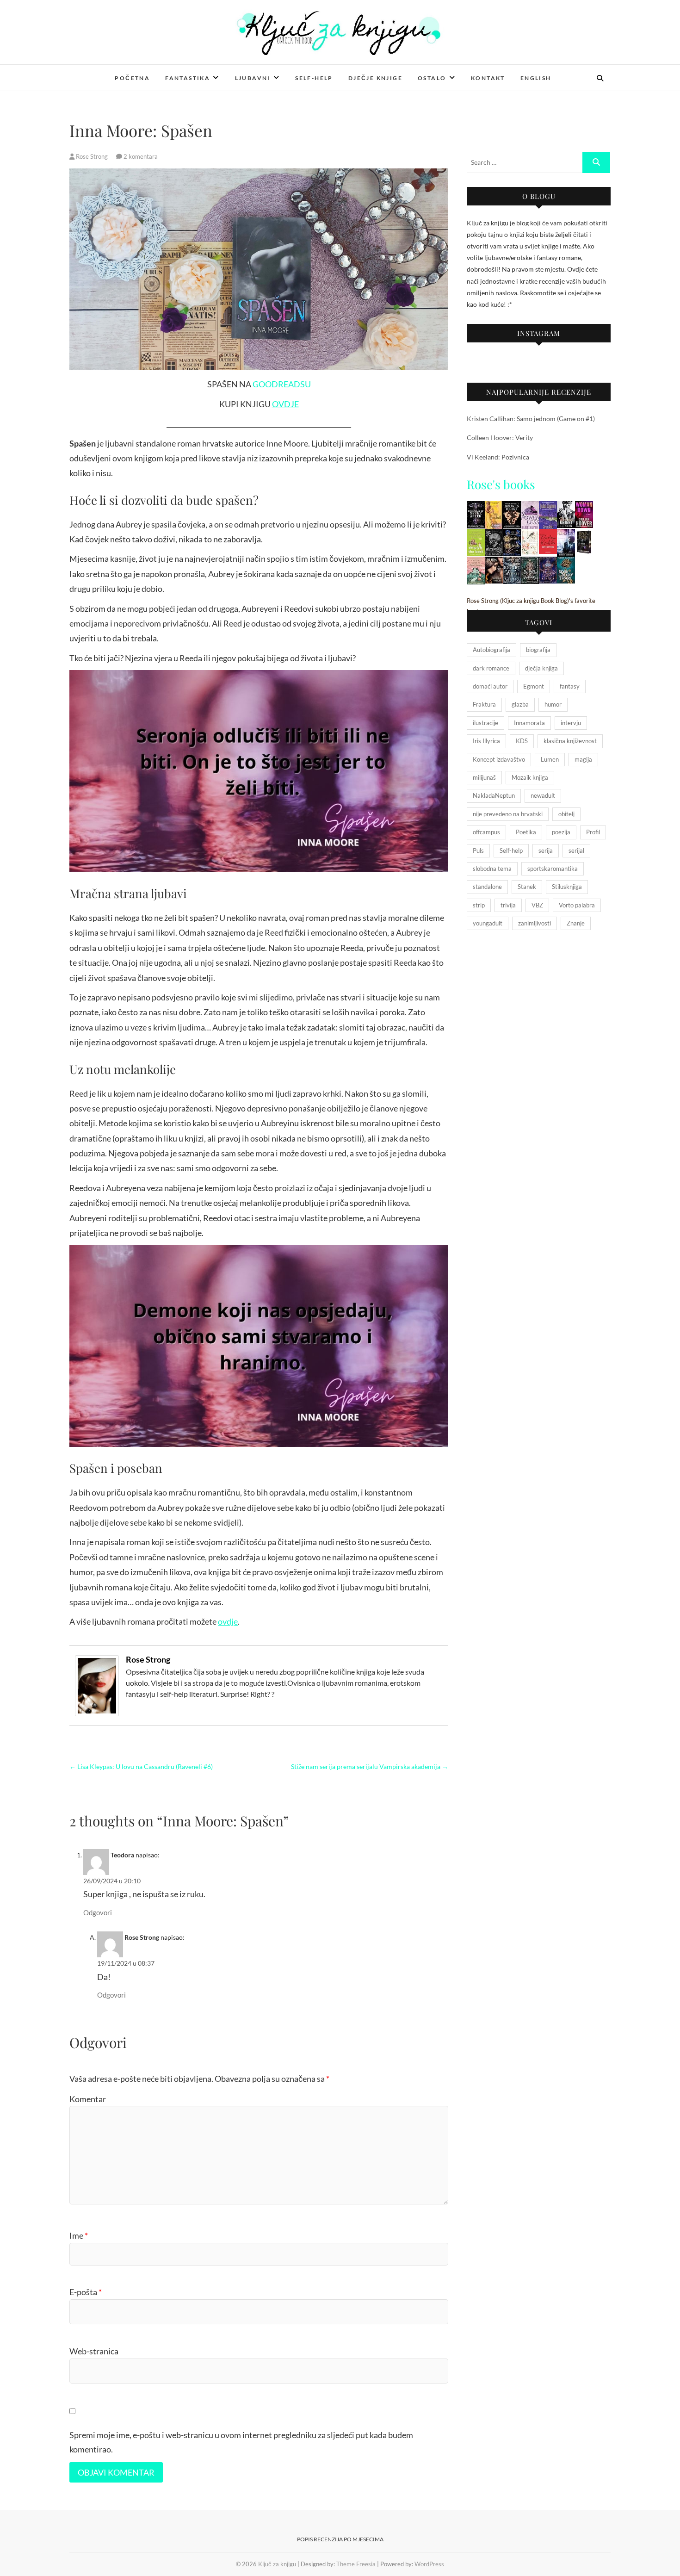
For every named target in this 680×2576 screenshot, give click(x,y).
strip (479, 905)
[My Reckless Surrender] (494, 507)
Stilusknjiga (567, 887)
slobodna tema (492, 869)
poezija (561, 832)
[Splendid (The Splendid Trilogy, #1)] (548, 507)
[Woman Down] (584, 507)
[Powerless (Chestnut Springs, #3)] (530, 507)
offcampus (486, 832)
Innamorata (529, 723)
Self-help (314, 78)
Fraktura (484, 704)
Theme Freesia (356, 2564)
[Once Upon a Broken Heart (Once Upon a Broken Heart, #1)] (512, 507)
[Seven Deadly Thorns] (566, 562)
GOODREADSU (282, 384)
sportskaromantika (553, 869)
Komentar (88, 2099)
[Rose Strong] (97, 1661)
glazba (520, 704)
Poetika (526, 832)
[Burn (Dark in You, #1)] (494, 562)
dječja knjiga (541, 668)
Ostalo (432, 78)
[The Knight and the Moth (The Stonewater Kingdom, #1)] (512, 562)
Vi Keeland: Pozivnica (498, 457)
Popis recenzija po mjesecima (340, 2539)
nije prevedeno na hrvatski (508, 814)
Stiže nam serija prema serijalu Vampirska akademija (370, 1766)
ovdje (228, 1621)
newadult (543, 795)
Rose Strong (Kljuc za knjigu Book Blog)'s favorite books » (531, 606)
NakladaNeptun (494, 795)
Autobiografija (491, 650)
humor (553, 704)
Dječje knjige (375, 78)
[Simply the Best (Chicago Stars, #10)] (476, 535)
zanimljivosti (535, 923)
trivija (508, 905)
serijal (576, 850)
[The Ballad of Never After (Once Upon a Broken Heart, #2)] (476, 507)
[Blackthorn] (584, 535)
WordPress (429, 2564)
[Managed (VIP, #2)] (566, 535)
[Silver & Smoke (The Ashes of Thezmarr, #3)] (530, 562)
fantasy (570, 686)
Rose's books (501, 484)
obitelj (566, 814)
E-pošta (86, 2292)
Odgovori (98, 1912)
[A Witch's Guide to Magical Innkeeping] (476, 562)
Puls (478, 850)
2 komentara (141, 156)
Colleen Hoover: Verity (500, 438)
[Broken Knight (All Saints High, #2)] (566, 507)
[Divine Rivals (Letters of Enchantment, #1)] (512, 535)
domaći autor (490, 686)
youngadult (488, 923)
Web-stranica (94, 2351)
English (536, 78)
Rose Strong (92, 156)
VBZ (537, 905)
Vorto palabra (577, 905)
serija (546, 850)
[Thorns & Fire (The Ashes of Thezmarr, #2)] (548, 562)
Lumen (550, 759)
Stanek (527, 887)
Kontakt (488, 78)
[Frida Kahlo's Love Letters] (548, 535)
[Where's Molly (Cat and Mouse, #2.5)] (494, 535)
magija (583, 759)
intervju (571, 723)
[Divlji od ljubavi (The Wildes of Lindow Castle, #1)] (530, 535)
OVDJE (285, 404)
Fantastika (188, 78)
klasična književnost (570, 741)
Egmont (534, 686)
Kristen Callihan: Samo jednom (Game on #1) (531, 419)
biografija (538, 650)
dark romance (491, 668)
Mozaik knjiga (530, 777)
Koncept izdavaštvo (499, 759)
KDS (522, 741)
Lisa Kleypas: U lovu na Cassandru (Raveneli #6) (141, 1766)
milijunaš (484, 777)
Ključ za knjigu (105, 72)
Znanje (576, 923)
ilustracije (485, 723)
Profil (593, 832)
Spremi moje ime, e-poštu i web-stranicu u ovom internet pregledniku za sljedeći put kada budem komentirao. (241, 2442)
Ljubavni (253, 78)
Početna (132, 78)
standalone (487, 887)
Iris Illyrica (486, 741)
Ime (79, 2235)
